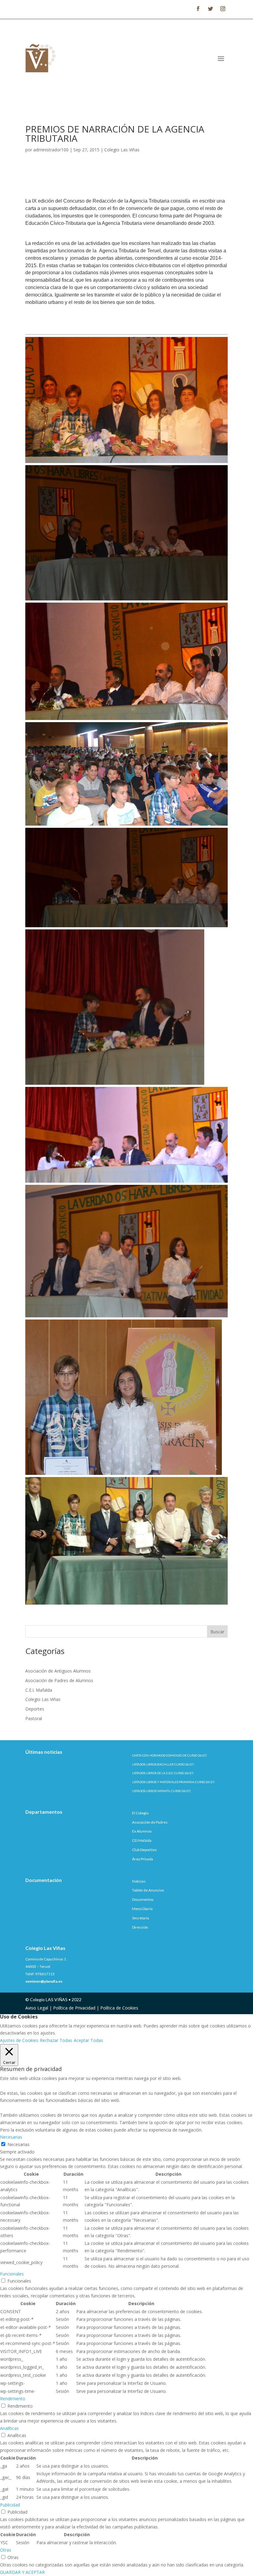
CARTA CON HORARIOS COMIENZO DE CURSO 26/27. (170, 1755)
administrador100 (51, 150)
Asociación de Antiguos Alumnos (58, 1671)
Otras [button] (6, 2550)
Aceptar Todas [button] (88, 2040)
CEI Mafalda (142, 1840)
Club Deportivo (144, 1850)
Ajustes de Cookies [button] (19, 2040)
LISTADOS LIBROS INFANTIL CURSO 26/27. (162, 1791)
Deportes (35, 1709)
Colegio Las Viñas (122, 150)
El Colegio (140, 1813)
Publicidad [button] (10, 2505)
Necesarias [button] (11, 2137)
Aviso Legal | (39, 2008)
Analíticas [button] (9, 2428)
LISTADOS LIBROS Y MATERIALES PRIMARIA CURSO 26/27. (174, 1782)
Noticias (139, 1881)
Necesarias (19, 2144)
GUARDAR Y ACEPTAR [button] (22, 2572)
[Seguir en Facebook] (198, 9)
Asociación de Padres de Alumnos (59, 1680)
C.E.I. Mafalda (39, 1690)
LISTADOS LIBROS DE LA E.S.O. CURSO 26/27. (163, 1773)
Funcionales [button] (12, 2274)
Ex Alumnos (142, 1831)
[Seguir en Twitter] (210, 9)
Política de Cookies (119, 2008)
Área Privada (143, 1859)
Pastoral (34, 1718)
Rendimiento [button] (13, 2399)
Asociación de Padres (150, 1822)
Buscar (217, 1632)
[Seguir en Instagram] (223, 9)
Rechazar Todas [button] (56, 2040)
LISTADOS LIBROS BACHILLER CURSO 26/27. (163, 1764)
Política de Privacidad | (77, 2008)
